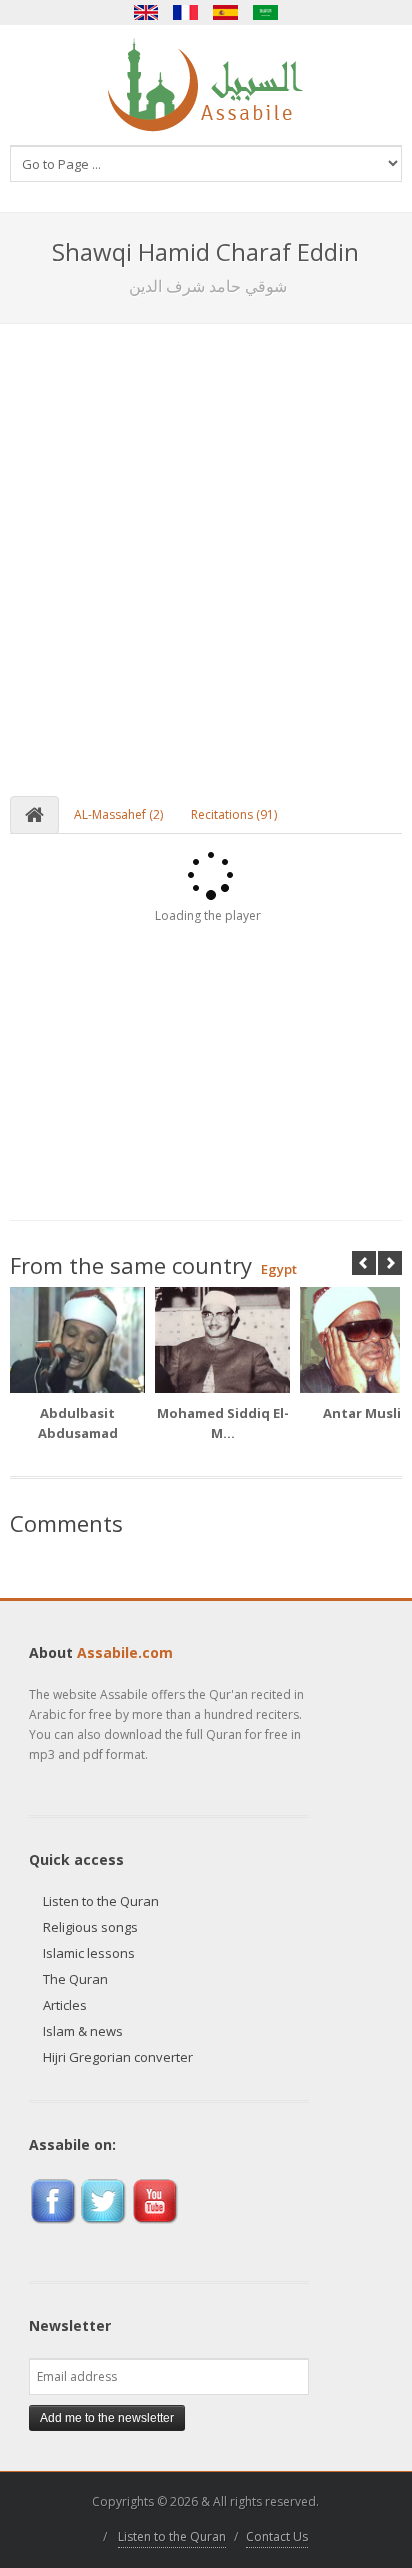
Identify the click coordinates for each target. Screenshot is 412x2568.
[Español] (226, 12)
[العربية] (266, 12)
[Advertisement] (206, 540)
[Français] (186, 12)
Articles (65, 2005)
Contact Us (277, 2536)
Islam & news (83, 2031)
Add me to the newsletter (107, 2418)
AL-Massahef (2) (118, 814)
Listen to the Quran (101, 1901)
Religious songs (90, 1927)
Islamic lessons (89, 1953)
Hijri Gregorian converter (118, 2057)
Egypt (279, 1269)
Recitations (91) (234, 814)
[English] (146, 12)
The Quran (75, 1979)
